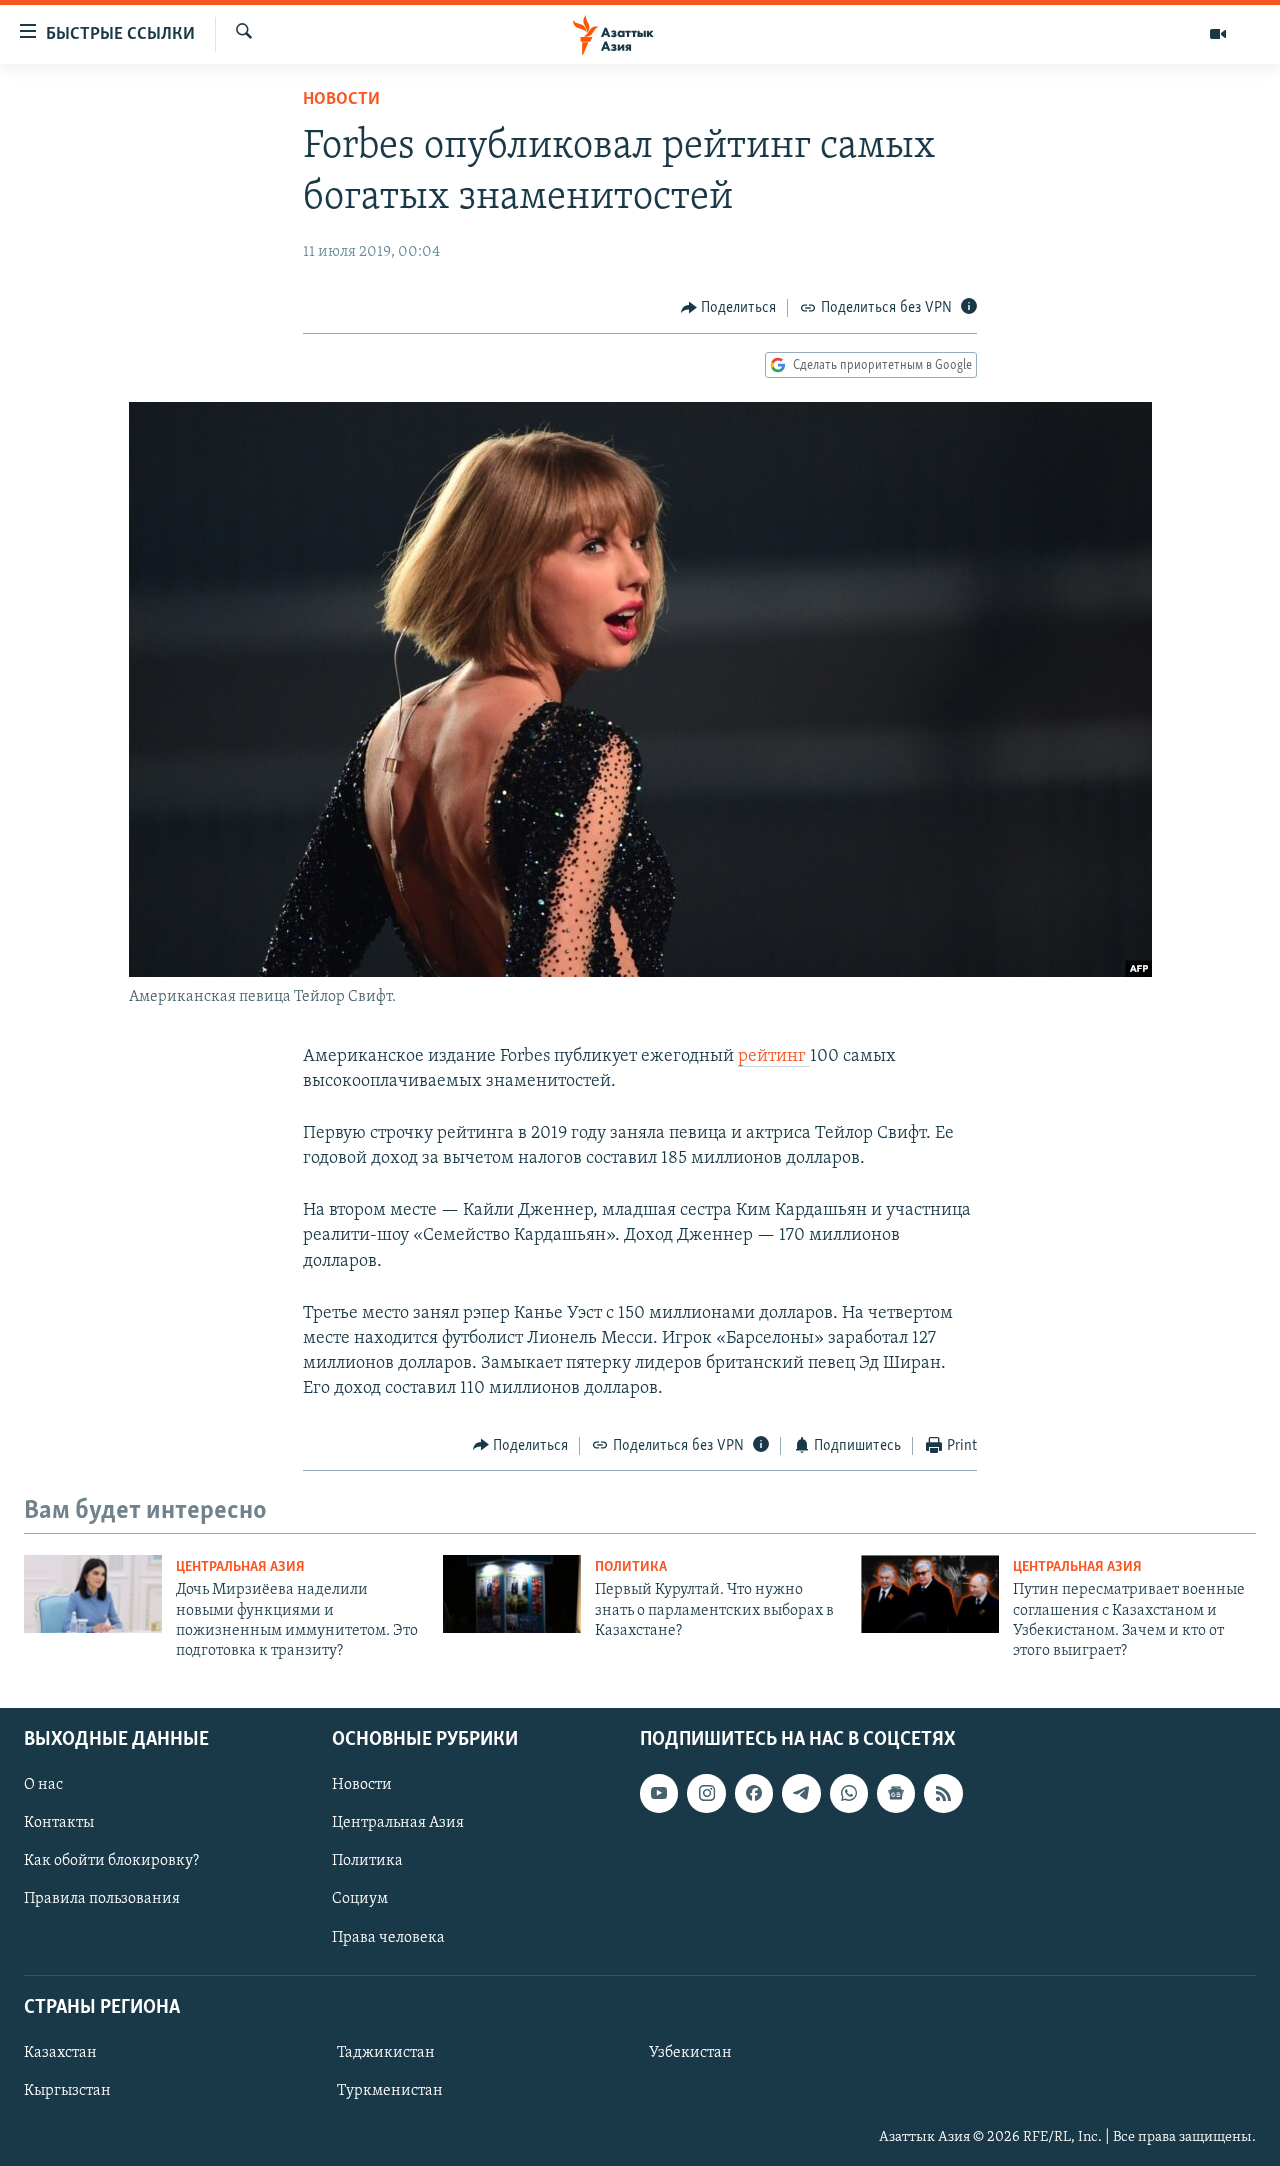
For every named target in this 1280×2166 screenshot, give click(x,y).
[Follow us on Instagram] (706, 1793)
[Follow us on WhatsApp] (849, 1793)
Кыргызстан (67, 2091)
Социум (360, 1899)
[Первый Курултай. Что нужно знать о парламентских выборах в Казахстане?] (512, 1594)
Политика (631, 1567)
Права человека (388, 1937)
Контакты (59, 1823)
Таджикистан (386, 2053)
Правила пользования (102, 1899)
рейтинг (774, 1057)
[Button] (729, 308)
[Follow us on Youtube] (659, 1793)
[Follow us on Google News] (896, 1793)
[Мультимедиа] (1218, 34)
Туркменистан (390, 2091)
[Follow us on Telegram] (801, 1793)
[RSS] (943, 1793)
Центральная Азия (240, 1567)
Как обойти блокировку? (111, 1861)
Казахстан (60, 2053)
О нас (43, 1785)
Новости (341, 100)
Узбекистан (690, 2053)
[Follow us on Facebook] (754, 1793)
